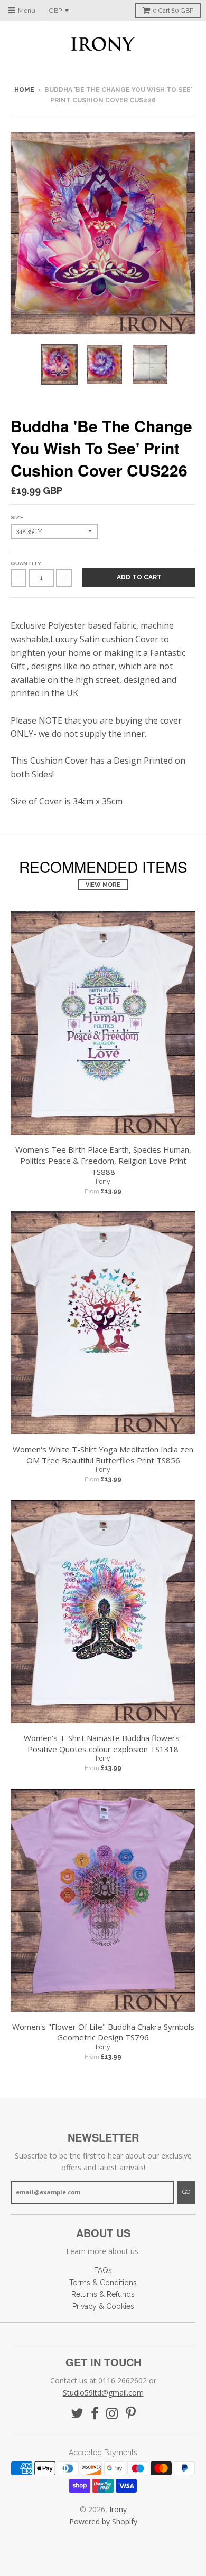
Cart (173, 11)
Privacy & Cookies (103, 2306)
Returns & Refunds (103, 2294)
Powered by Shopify (103, 2521)
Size (17, 517)
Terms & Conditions (103, 2283)
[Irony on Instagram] (112, 2414)
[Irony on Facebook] (95, 2414)
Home (24, 90)
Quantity (26, 563)
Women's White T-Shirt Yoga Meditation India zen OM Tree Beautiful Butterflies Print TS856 (103, 1455)
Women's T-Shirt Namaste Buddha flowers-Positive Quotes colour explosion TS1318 (103, 1743)
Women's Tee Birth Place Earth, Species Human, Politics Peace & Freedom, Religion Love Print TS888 (103, 1161)
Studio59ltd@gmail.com (103, 2393)
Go (186, 2192)
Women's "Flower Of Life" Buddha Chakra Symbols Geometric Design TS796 (103, 2032)
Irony (103, 1182)
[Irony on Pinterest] (131, 2414)
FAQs (103, 2270)
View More (103, 885)
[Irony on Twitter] (77, 2414)
